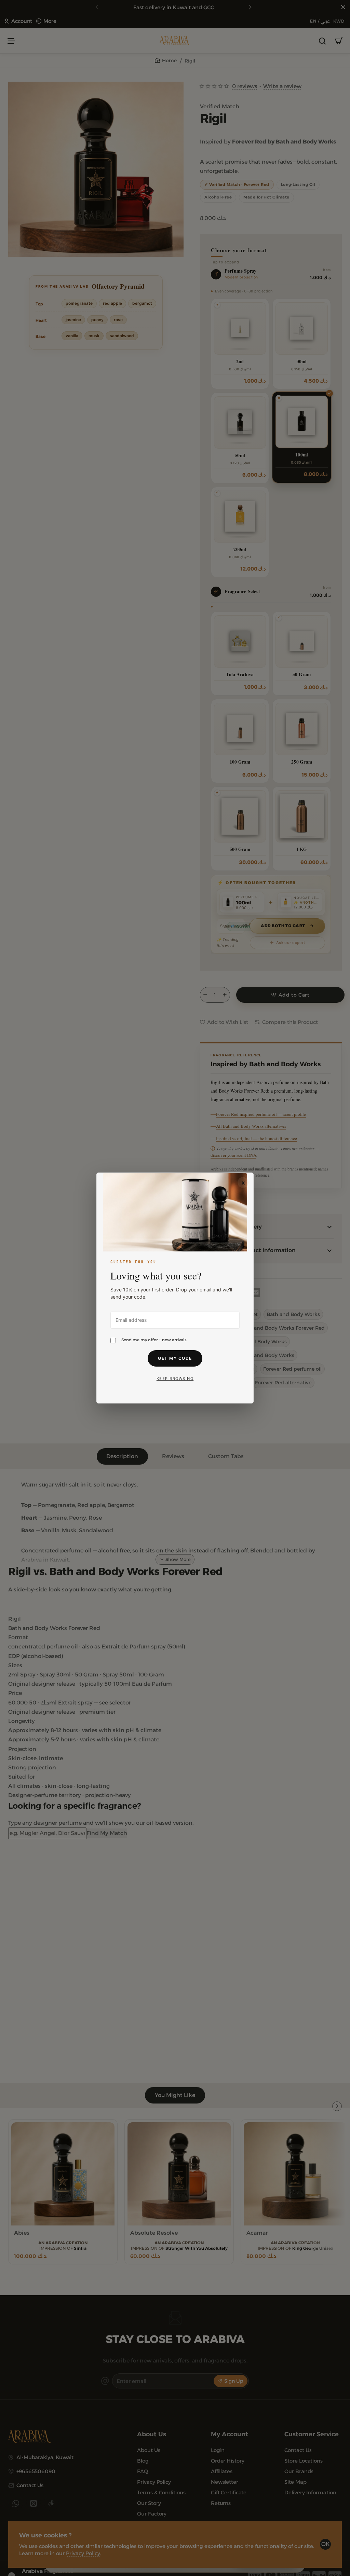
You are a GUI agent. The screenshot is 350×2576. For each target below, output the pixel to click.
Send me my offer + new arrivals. (154, 1340)
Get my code (175, 1358)
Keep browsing (175, 1379)
